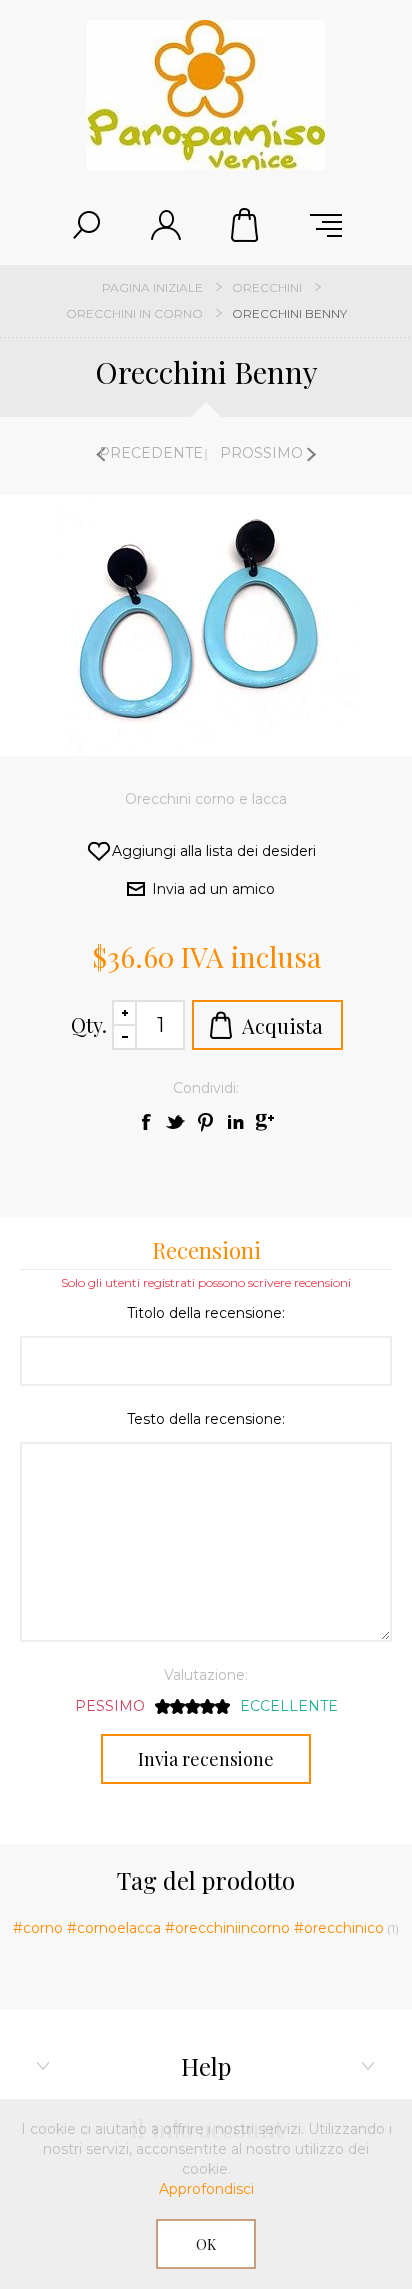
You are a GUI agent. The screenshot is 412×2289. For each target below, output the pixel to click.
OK (206, 2244)
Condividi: (206, 1088)
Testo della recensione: (206, 1419)
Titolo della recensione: (206, 1313)
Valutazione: (206, 1675)
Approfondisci (206, 2189)
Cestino (246, 225)
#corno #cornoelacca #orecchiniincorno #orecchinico (198, 1928)
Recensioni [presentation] (206, 1250)
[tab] (206, 1248)
